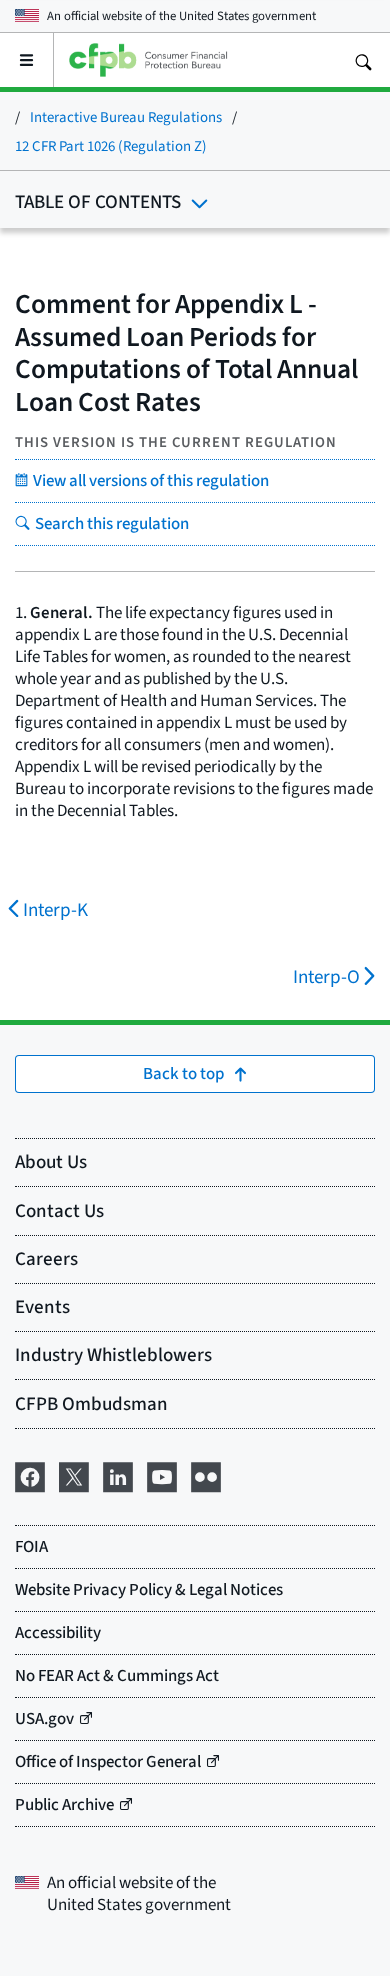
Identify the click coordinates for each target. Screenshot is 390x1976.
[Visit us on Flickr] (206, 1474)
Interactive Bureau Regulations (126, 116)
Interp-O (326, 976)
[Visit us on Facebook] (30, 1474)
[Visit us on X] (74, 1474)
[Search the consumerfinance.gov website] (363, 60)
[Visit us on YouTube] (162, 1474)
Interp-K (55, 909)
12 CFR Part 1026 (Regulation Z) (111, 145)
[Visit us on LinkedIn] (118, 1474)
